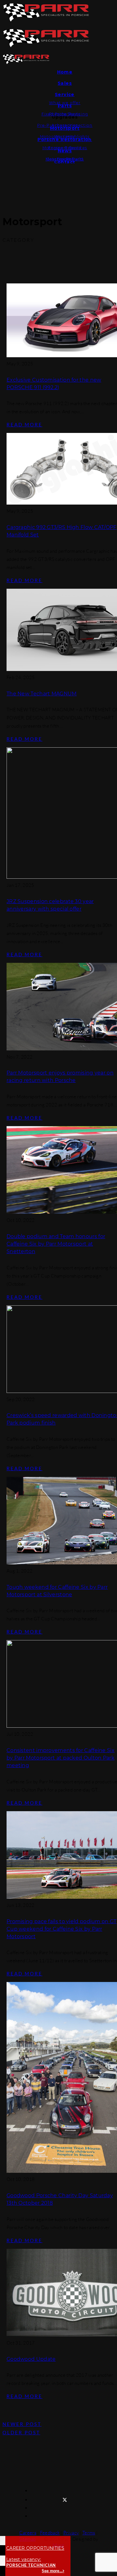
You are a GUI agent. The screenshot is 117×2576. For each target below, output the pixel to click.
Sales (65, 83)
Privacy (71, 2533)
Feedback (50, 2533)
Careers (28, 2533)
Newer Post (22, 2424)
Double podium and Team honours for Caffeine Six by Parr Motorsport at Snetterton (56, 1244)
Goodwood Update (31, 2359)
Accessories (65, 125)
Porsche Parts (65, 114)
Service (65, 94)
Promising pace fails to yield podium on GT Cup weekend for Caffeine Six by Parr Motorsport (62, 1929)
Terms (89, 2533)
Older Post (21, 2432)
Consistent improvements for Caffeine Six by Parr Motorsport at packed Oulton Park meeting (61, 1758)
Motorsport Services (65, 148)
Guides (65, 159)
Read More (24, 424)
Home (65, 72)
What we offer (65, 103)
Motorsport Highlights (65, 137)
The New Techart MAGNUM (42, 694)
